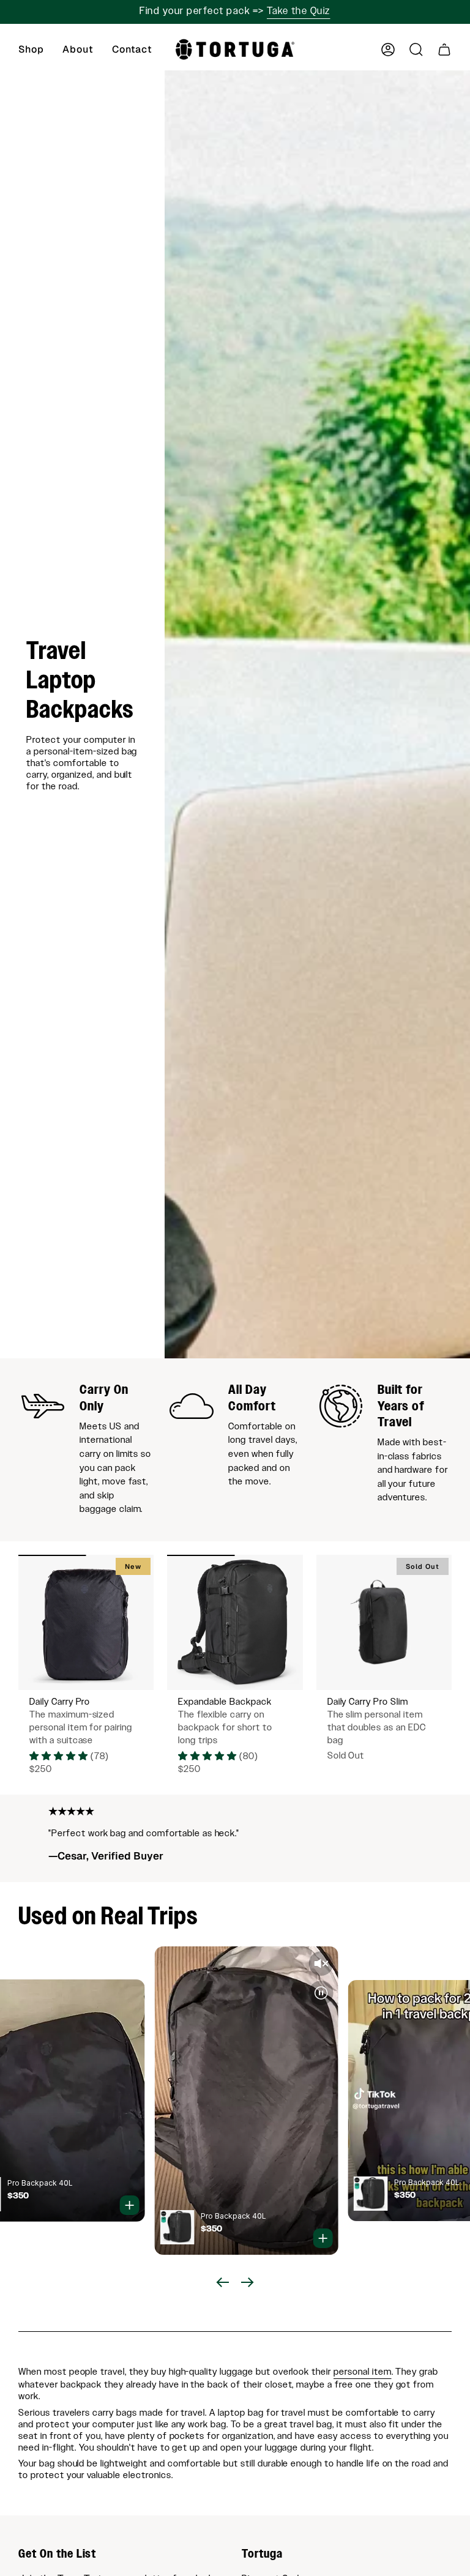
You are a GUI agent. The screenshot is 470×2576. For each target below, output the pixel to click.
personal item (362, 2372)
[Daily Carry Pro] (86, 1622)
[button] (31, 50)
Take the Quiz (299, 11)
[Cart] (444, 50)
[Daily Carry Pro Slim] (384, 1622)
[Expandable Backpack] (235, 1622)
